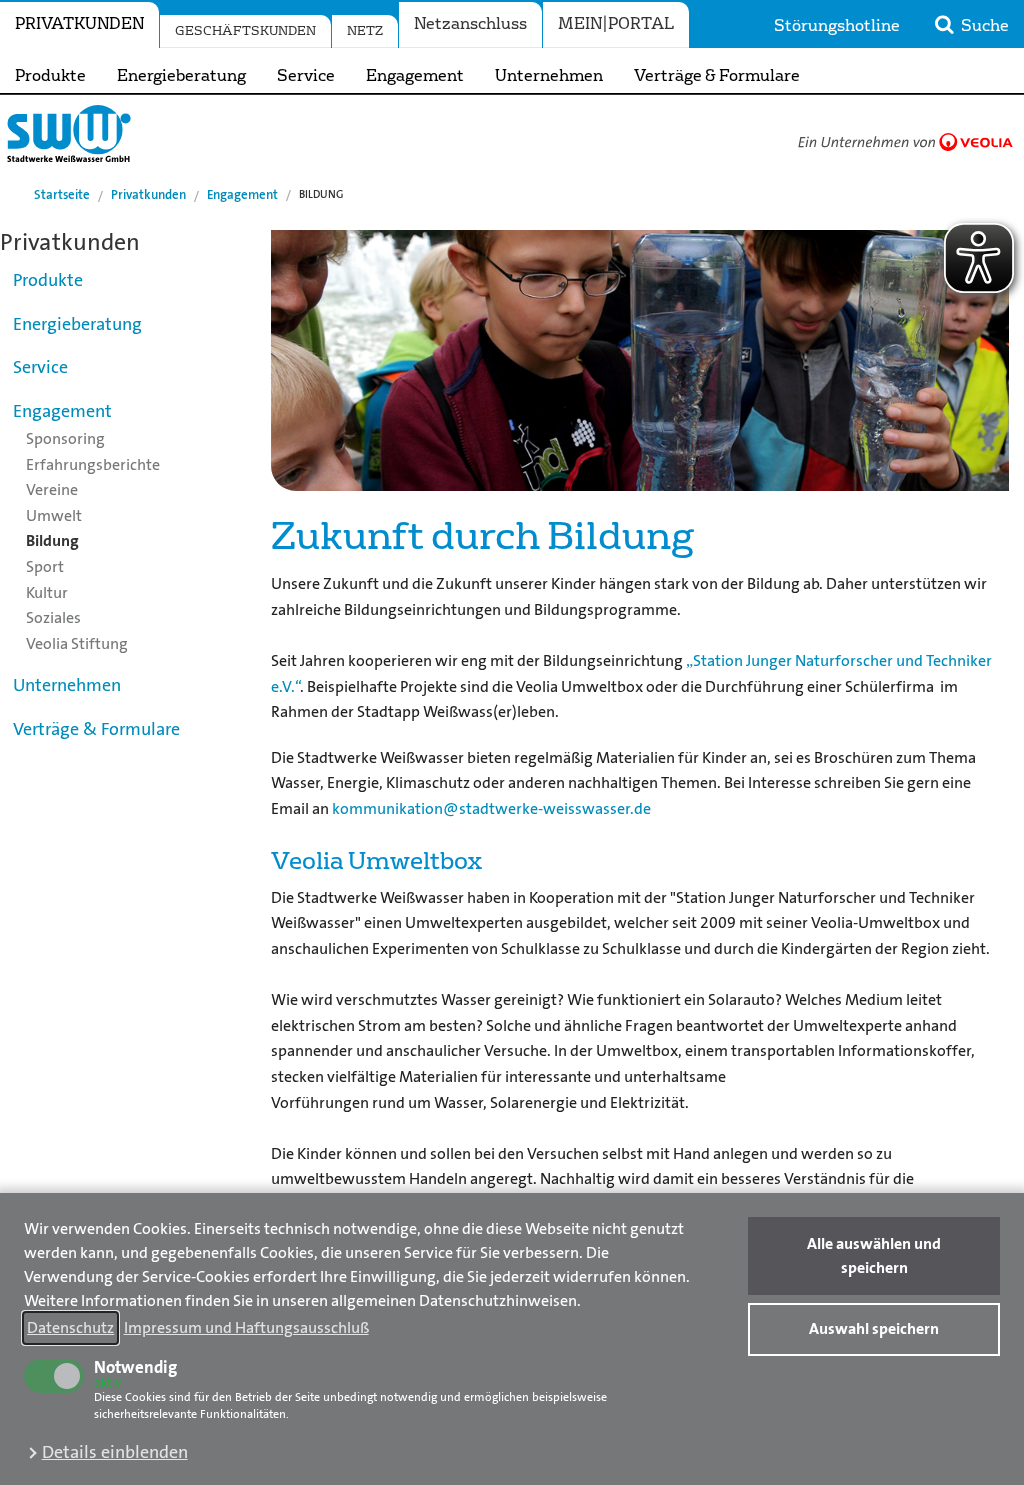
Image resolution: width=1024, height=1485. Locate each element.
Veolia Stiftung (77, 643)
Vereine (52, 489)
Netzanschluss (470, 24)
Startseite (62, 194)
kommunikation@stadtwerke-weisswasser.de (491, 808)
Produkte (50, 76)
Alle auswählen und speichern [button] (874, 1255)
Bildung (52, 540)
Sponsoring (65, 438)
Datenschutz (70, 1327)
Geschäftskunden (245, 31)
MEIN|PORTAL (616, 24)
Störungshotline (837, 26)
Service (306, 76)
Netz (365, 31)
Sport (45, 566)
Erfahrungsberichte (93, 464)
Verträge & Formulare (717, 76)
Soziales (53, 617)
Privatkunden (79, 24)
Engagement (415, 76)
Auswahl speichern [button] (874, 1328)
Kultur (47, 592)
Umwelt (54, 515)
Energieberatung (181, 76)
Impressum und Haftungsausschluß (246, 1327)
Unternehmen (549, 76)
